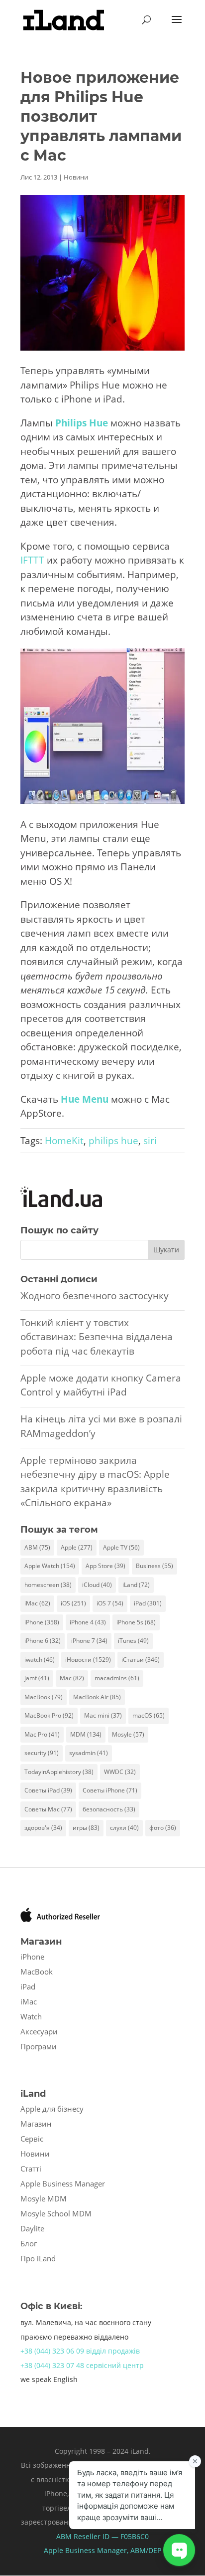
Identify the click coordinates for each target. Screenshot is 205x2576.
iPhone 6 (43, 1641)
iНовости (88, 1660)
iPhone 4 (88, 1622)
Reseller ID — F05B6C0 (110, 2536)
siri (150, 1141)
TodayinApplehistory (59, 1772)
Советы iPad (48, 1790)
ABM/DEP (146, 2550)
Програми (39, 2046)
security (42, 1753)
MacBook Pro (49, 1715)
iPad (148, 1603)
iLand (136, 1585)
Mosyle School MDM (56, 2213)
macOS (149, 1715)
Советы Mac (48, 1809)
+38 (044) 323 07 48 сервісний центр (82, 2365)
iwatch (40, 1660)
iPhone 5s (136, 1622)
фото (163, 1828)
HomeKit (64, 1141)
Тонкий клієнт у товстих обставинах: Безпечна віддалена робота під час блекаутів (97, 1337)
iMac (37, 1603)
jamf (37, 1678)
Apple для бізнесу (52, 2109)
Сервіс (32, 2139)
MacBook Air (97, 1697)
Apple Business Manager (63, 2183)
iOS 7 (110, 1603)
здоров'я (43, 1828)
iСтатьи (141, 1660)
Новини (76, 177)
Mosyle (128, 1734)
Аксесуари (39, 2031)
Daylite (32, 2228)
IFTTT (32, 560)
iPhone (42, 1622)
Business (154, 1566)
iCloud (97, 1585)
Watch (31, 2016)
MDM (86, 1734)
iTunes (133, 1641)
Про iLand (38, 2258)
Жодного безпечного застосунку (95, 1296)
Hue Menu (85, 1099)
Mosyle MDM (44, 2198)
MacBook (44, 1697)
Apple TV (121, 1547)
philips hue (113, 1141)
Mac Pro (42, 1734)
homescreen (48, 1585)
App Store (105, 1566)
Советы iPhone (110, 1790)
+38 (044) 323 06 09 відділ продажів (80, 2351)
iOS (73, 1603)
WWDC (120, 1772)
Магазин (36, 2124)
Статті (31, 2169)
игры (86, 1828)
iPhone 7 (89, 1641)
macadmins (117, 1678)
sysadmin (89, 1753)
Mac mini (103, 1715)
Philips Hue (82, 423)
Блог (29, 2243)
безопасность (109, 1809)
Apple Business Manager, (87, 2550)
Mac (72, 1678)
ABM (37, 1547)
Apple (77, 1547)
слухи (124, 1828)
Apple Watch (50, 1566)
